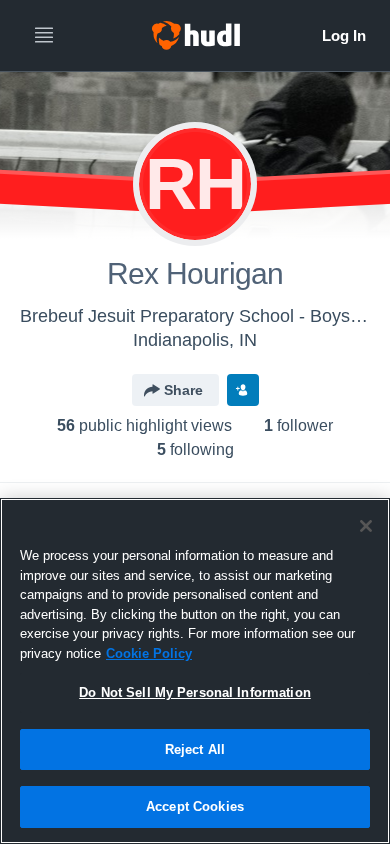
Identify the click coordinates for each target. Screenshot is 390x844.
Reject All (195, 749)
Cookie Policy (149, 653)
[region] (195, 671)
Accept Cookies (195, 806)
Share (183, 390)
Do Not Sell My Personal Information (195, 692)
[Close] (366, 526)
